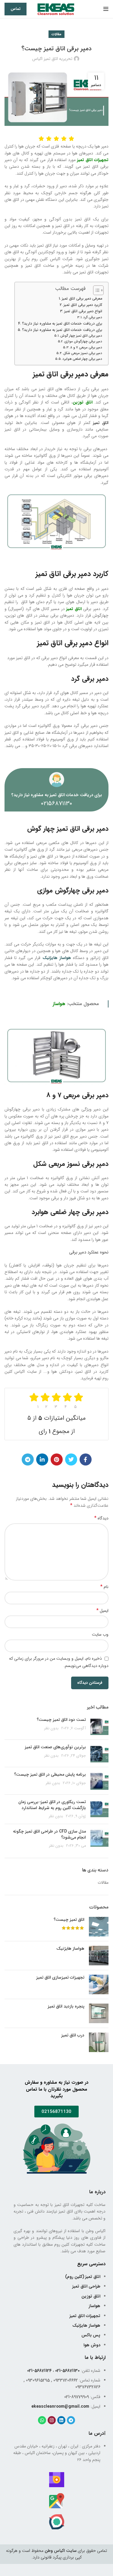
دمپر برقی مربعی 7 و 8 (86, 347)
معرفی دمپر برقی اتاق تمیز (82, 299)
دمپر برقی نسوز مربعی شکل (83, 353)
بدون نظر (51, 1728)
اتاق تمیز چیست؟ (69, 1920)
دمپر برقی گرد (93, 317)
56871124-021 (39, 2371)
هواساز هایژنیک (70, 1949)
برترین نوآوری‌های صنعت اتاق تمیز (55, 1747)
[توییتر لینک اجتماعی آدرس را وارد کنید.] (71, 1459)
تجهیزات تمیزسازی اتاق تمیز (60, 1978)
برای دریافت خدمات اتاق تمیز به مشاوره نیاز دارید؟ (62, 324)
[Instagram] (52, 2420)
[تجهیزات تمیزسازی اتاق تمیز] (99, 1984)
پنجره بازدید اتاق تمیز (66, 2007)
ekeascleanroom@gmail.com (60, 2406)
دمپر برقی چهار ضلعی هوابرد (82, 359)
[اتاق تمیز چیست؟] (99, 1927)
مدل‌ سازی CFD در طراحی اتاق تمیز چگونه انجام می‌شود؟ (49, 1834)
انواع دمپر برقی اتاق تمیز (83, 311)
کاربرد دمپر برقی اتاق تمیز (83, 305)
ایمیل (102, 1611)
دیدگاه (101, 1518)
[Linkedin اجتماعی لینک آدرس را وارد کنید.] (42, 1459)
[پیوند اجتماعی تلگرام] (28, 1459)
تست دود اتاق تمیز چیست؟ (61, 1720)
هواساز (59, 1004)
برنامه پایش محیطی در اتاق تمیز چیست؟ (50, 1774)
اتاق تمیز (74, 609)
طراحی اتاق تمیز (86, 2286)
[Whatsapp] (42, 2420)
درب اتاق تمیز (73, 2036)
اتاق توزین (83, 402)
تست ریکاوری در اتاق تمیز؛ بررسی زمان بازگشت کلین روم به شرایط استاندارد (52, 1805)
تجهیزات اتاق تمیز (93, 160)
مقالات (56, 34)
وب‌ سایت (100, 1634)
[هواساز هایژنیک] (99, 1956)
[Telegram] (71, 2420)
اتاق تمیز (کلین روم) (83, 2277)
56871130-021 (67, 2371)
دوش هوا (92, 2345)
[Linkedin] (61, 2420)
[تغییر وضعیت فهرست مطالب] (95, 290)
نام (104, 1587)
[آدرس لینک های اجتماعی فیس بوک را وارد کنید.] (86, 1459)
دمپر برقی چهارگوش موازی (83, 341)
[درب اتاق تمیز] (99, 2042)
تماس (16, 9)
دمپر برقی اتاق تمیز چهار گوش (81, 336)
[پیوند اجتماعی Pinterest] (57, 1459)
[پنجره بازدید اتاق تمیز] (99, 2013)
